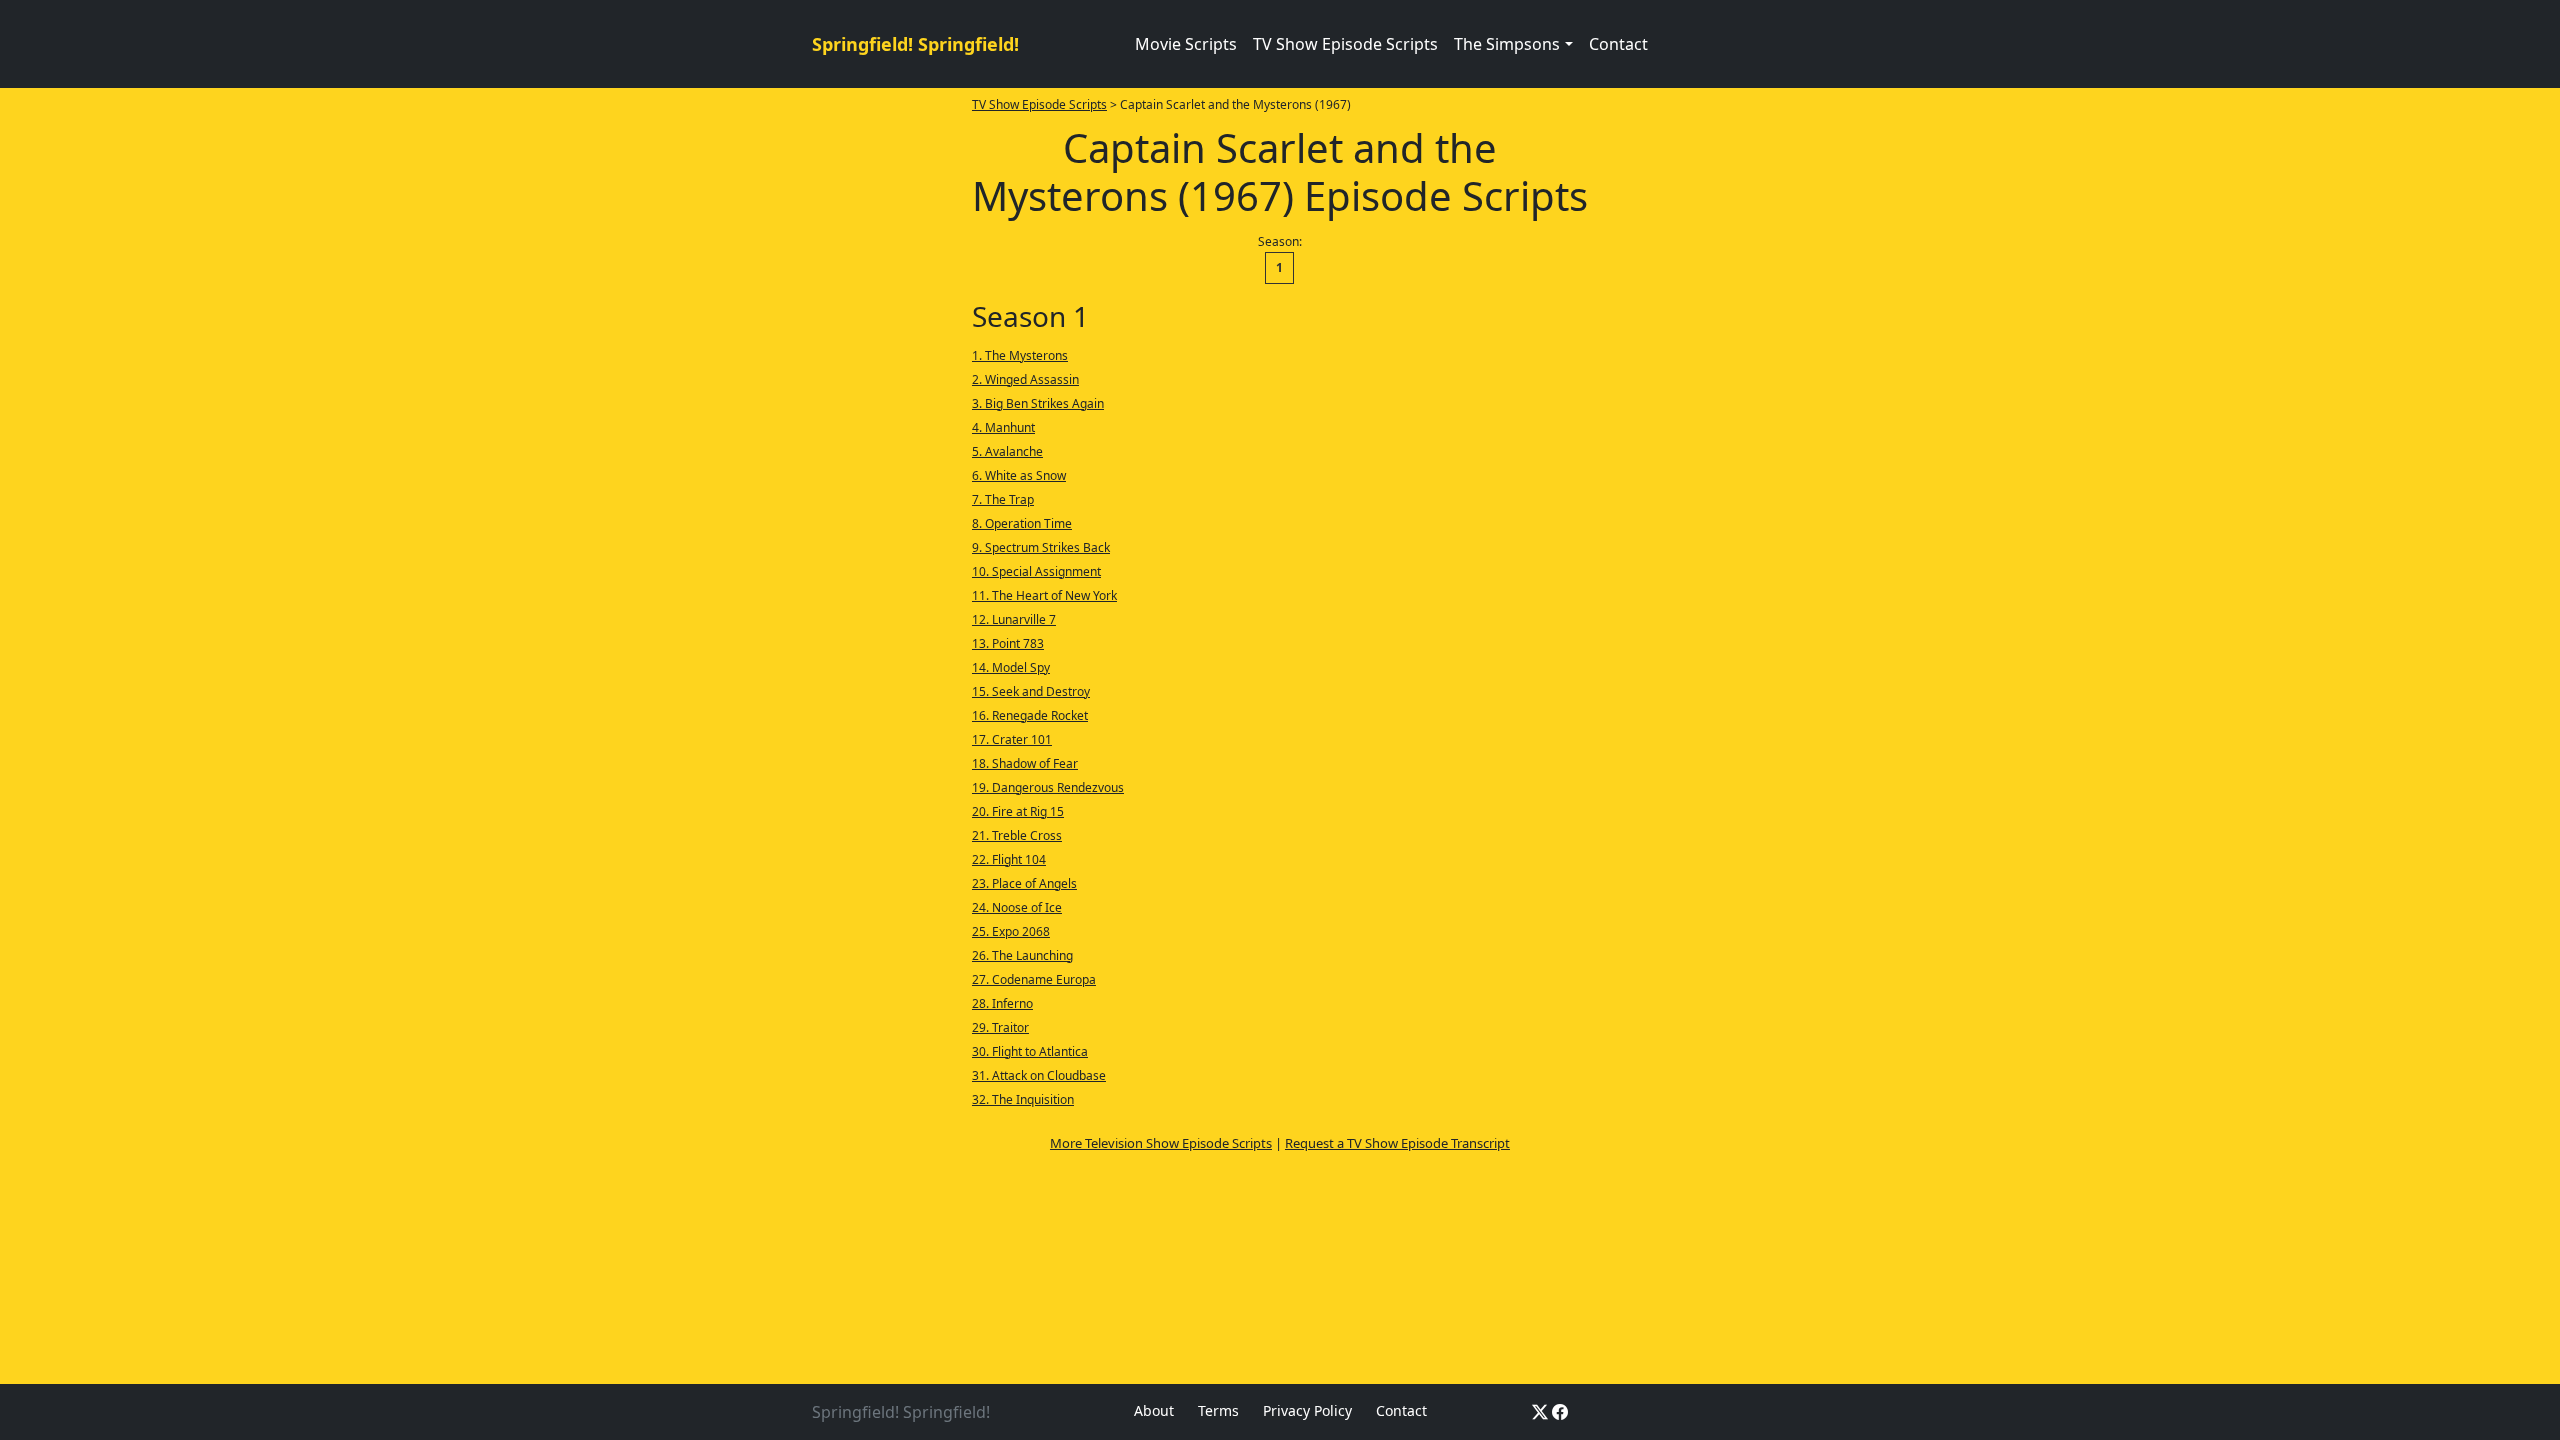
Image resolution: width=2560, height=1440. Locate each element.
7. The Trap (1003, 499)
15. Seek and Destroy (1031, 691)
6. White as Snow (1019, 475)
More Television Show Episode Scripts (1161, 1143)
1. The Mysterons (1020, 355)
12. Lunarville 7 (1014, 619)
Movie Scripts (1186, 44)
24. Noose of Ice (1017, 907)
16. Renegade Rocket (1030, 715)
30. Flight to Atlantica (1030, 1051)
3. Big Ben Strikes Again (1038, 403)
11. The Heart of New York (1044, 595)
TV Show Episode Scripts (1345, 44)
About (1154, 1410)
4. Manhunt (1003, 427)
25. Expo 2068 (1011, 931)
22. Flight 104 (1009, 859)
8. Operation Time (1022, 523)
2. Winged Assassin (1025, 379)
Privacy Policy (1307, 1410)
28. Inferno (1002, 1003)
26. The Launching (1022, 955)
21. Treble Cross (1017, 835)
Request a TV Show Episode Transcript (1397, 1143)
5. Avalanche (1007, 451)
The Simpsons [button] (1507, 44)
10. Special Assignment (1036, 571)
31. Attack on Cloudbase (1039, 1075)
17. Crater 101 (1012, 739)
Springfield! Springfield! (915, 44)
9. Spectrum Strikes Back (1041, 547)
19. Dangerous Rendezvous (1048, 787)
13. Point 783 (1008, 643)
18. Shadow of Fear (1025, 763)
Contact (1618, 44)
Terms (1218, 1410)
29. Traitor (1000, 1027)
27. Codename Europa (1034, 979)
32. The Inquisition (1023, 1099)
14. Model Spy (1011, 667)
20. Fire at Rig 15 (1018, 811)
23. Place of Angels (1024, 883)
